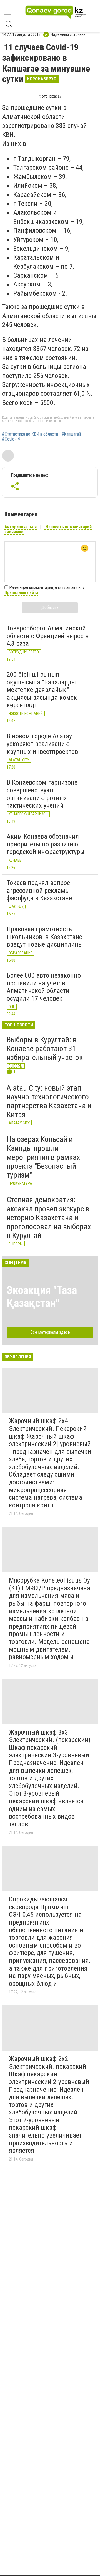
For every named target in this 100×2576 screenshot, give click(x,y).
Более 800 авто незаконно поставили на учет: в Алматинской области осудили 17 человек (44, 987)
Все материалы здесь (50, 1332)
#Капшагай (71, 434)
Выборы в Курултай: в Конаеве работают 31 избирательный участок (45, 1049)
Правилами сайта (21, 593)
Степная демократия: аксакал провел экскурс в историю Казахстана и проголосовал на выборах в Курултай (49, 1218)
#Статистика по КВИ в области (30, 434)
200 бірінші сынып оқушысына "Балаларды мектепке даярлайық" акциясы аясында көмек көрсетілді (42, 690)
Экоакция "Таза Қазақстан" (42, 1297)
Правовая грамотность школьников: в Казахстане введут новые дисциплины (45, 937)
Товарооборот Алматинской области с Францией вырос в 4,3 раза (48, 636)
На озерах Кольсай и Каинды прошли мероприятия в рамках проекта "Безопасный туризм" (43, 1157)
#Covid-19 (11, 439)
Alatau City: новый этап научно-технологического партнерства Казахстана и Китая (49, 1101)
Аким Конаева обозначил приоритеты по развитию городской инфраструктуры (46, 844)
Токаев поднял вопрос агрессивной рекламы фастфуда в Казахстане (39, 890)
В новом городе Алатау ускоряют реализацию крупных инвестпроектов (42, 744)
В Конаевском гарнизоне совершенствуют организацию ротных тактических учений (42, 794)
